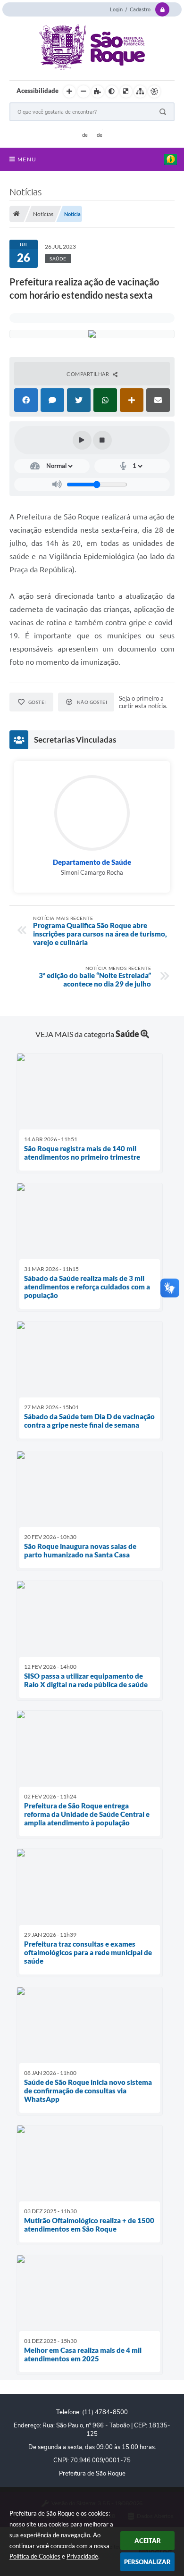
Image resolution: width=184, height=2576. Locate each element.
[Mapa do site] (140, 92)
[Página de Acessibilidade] (154, 92)
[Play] (82, 440)
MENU (27, 159)
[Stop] (102, 440)
